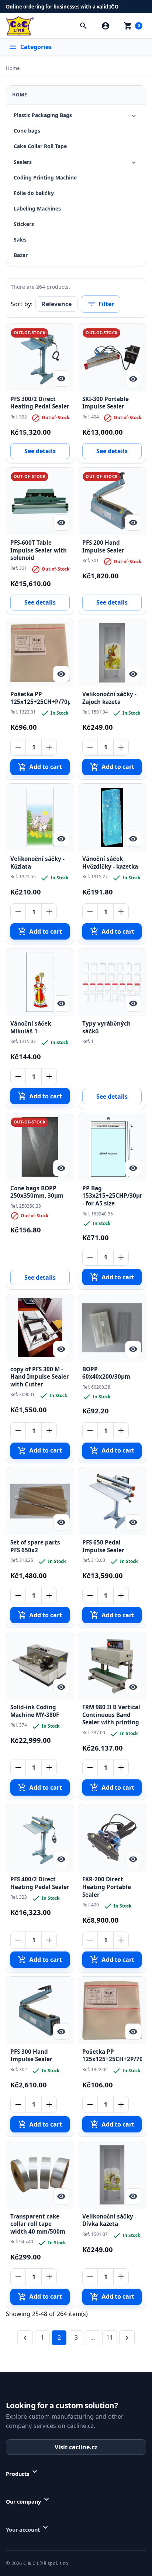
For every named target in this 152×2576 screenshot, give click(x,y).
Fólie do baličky (34, 193)
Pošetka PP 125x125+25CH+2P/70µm (112, 2056)
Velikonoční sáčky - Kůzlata (37, 863)
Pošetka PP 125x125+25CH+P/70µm (40, 698)
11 (110, 2337)
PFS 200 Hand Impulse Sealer (103, 547)
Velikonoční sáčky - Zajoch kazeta (109, 698)
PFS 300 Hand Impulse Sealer (31, 2056)
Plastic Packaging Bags (43, 115)
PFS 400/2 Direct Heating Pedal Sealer (40, 1883)
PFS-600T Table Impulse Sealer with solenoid (39, 550)
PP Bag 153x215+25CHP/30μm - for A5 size (112, 1196)
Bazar (21, 255)
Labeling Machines (37, 208)
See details (40, 451)
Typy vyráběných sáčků (106, 1027)
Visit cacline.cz (76, 2447)
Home (20, 95)
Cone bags (27, 131)
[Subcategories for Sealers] (134, 162)
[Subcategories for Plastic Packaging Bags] (134, 116)
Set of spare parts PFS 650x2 (35, 1546)
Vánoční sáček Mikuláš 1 (31, 1027)
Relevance (57, 304)
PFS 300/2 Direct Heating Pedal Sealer (40, 403)
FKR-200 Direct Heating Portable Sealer (107, 1887)
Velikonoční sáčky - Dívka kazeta (109, 2220)
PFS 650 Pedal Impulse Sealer (103, 1546)
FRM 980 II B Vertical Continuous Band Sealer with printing (111, 1715)
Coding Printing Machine (45, 177)
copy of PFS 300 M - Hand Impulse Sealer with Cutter (40, 1377)
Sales (20, 240)
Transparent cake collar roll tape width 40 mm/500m (38, 2224)
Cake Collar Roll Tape (40, 146)
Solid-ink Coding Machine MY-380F (35, 1711)
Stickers (24, 224)
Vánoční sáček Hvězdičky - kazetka (110, 863)
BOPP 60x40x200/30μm (106, 1373)
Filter (101, 304)
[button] (83, 26)
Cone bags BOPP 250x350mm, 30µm (37, 1192)
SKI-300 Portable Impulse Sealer (106, 403)
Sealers (23, 162)
